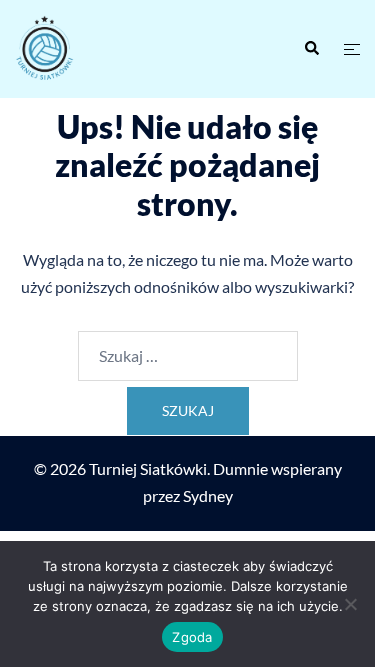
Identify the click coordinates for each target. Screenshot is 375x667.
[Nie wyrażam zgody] (350, 604)
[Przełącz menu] (352, 49)
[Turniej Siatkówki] (94, 49)
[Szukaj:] (188, 356)
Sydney (208, 495)
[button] (311, 49)
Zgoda (192, 637)
